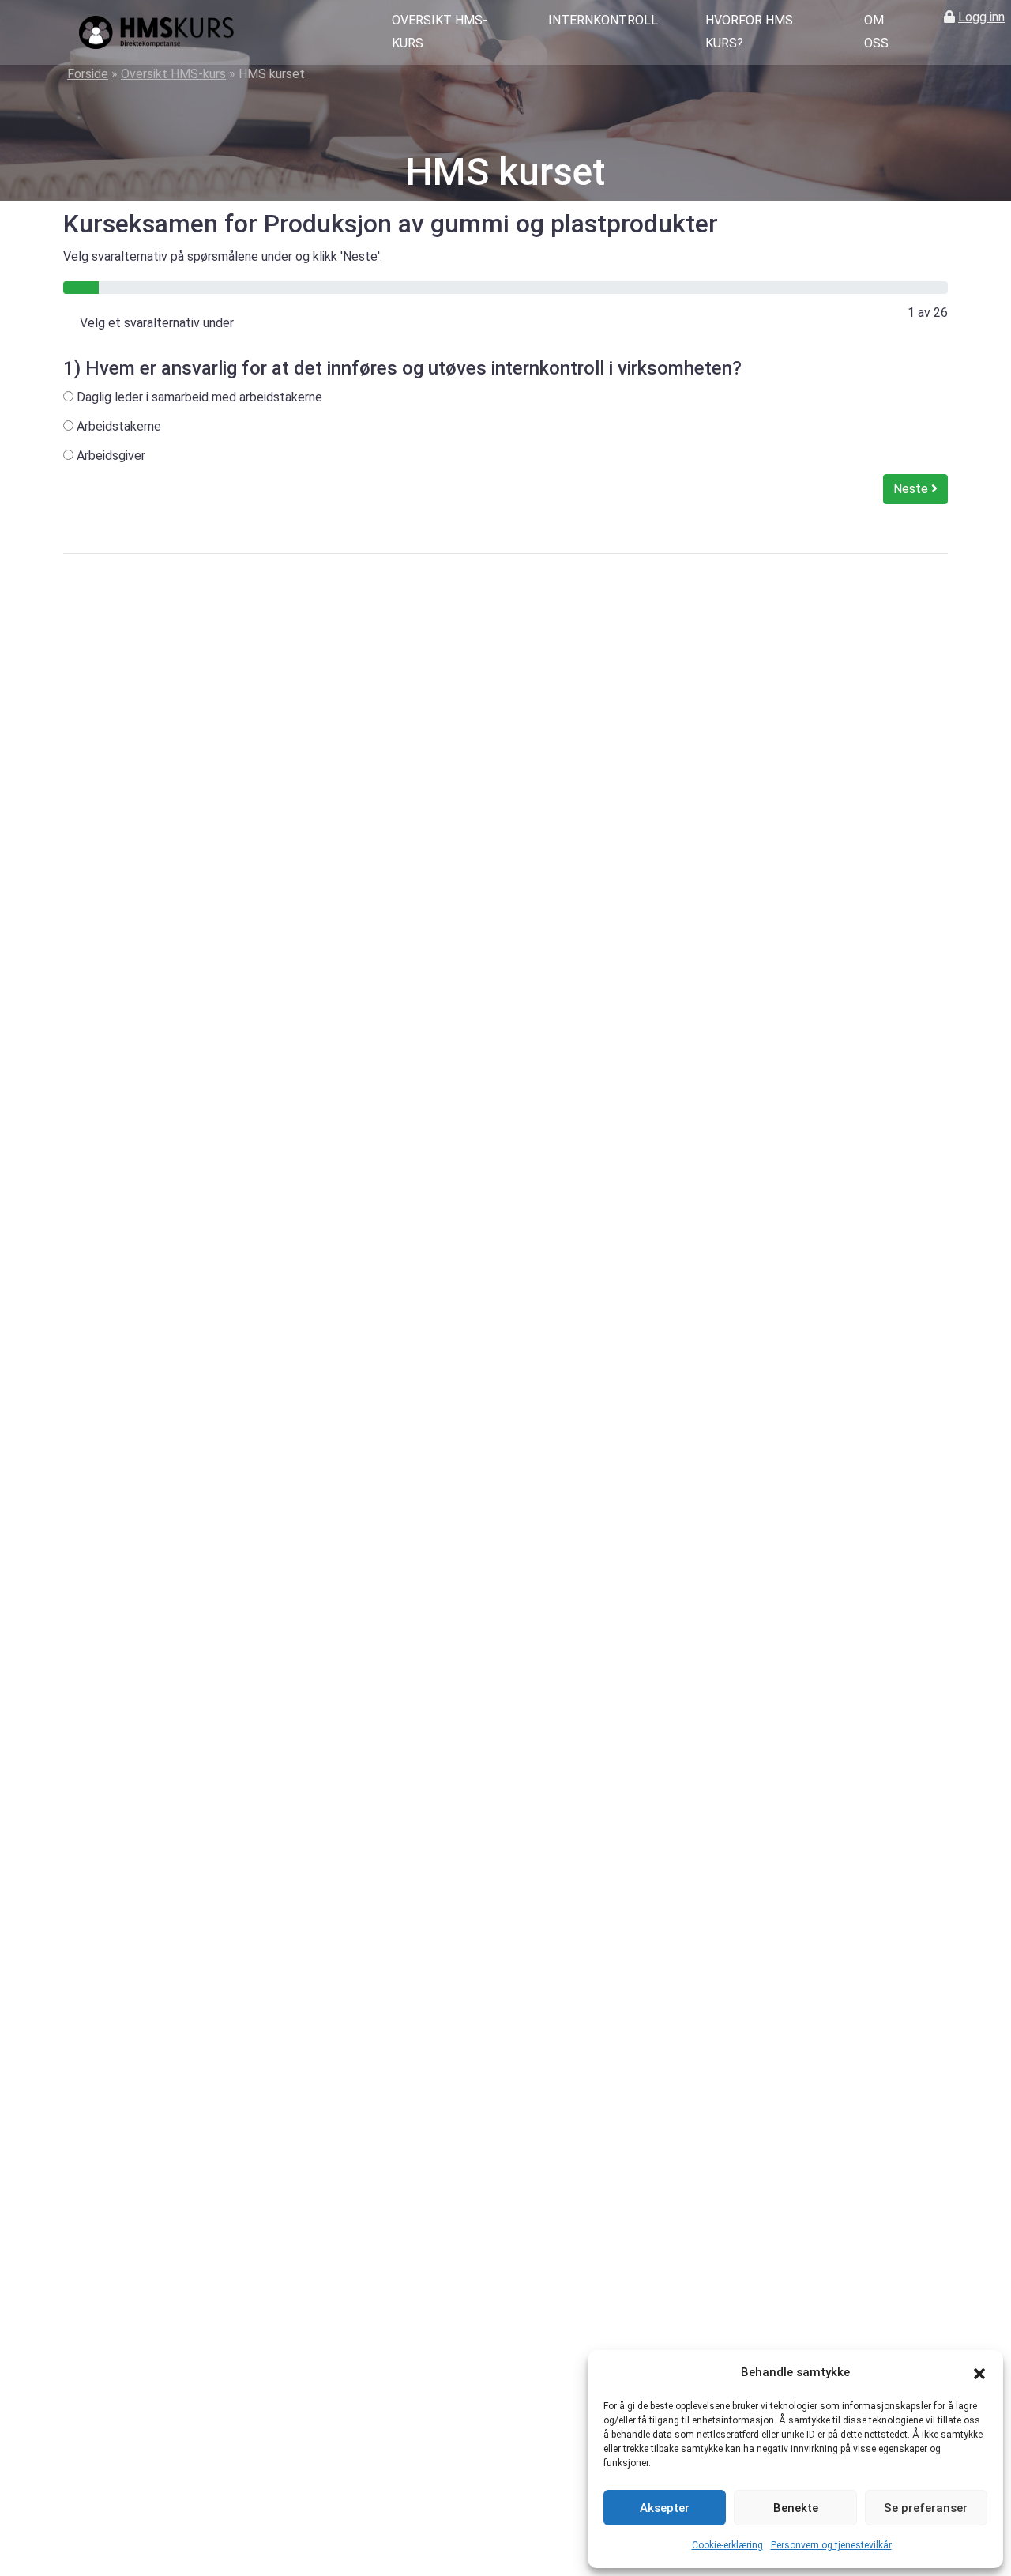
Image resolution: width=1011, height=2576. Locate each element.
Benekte (796, 2508)
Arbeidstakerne (117, 426)
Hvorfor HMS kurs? (749, 32)
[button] (979, 2373)
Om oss (876, 32)
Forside (88, 74)
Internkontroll (603, 20)
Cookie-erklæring (727, 2545)
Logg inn (981, 17)
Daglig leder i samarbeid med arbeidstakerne (198, 397)
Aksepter (665, 2508)
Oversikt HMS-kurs (440, 32)
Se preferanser (926, 2508)
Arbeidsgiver (109, 456)
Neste (912, 489)
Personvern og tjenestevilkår (831, 2545)
